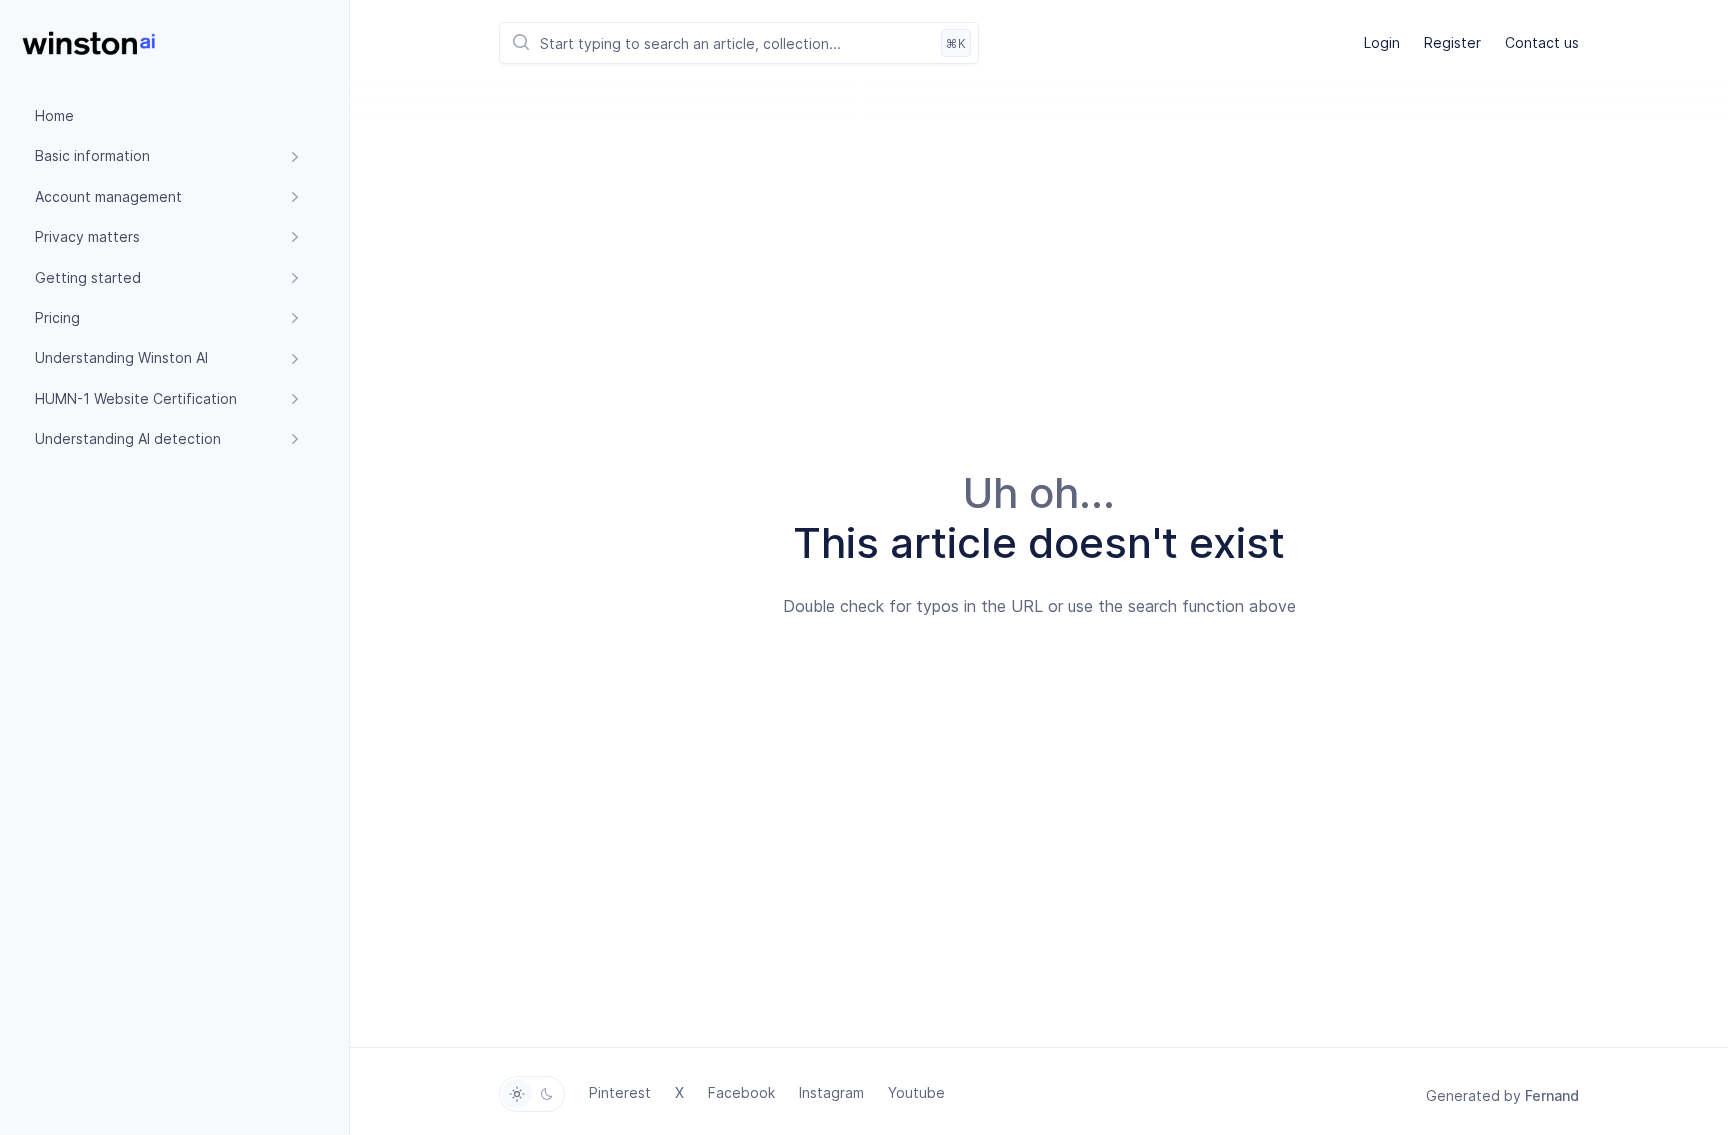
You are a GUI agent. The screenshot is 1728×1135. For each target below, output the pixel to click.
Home (54, 115)
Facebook (741, 1092)
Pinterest (620, 1092)
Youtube (916, 1092)
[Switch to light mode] (517, 1094)
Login (1382, 42)
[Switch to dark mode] (547, 1094)
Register (1452, 42)
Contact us (1542, 42)
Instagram (831, 1092)
